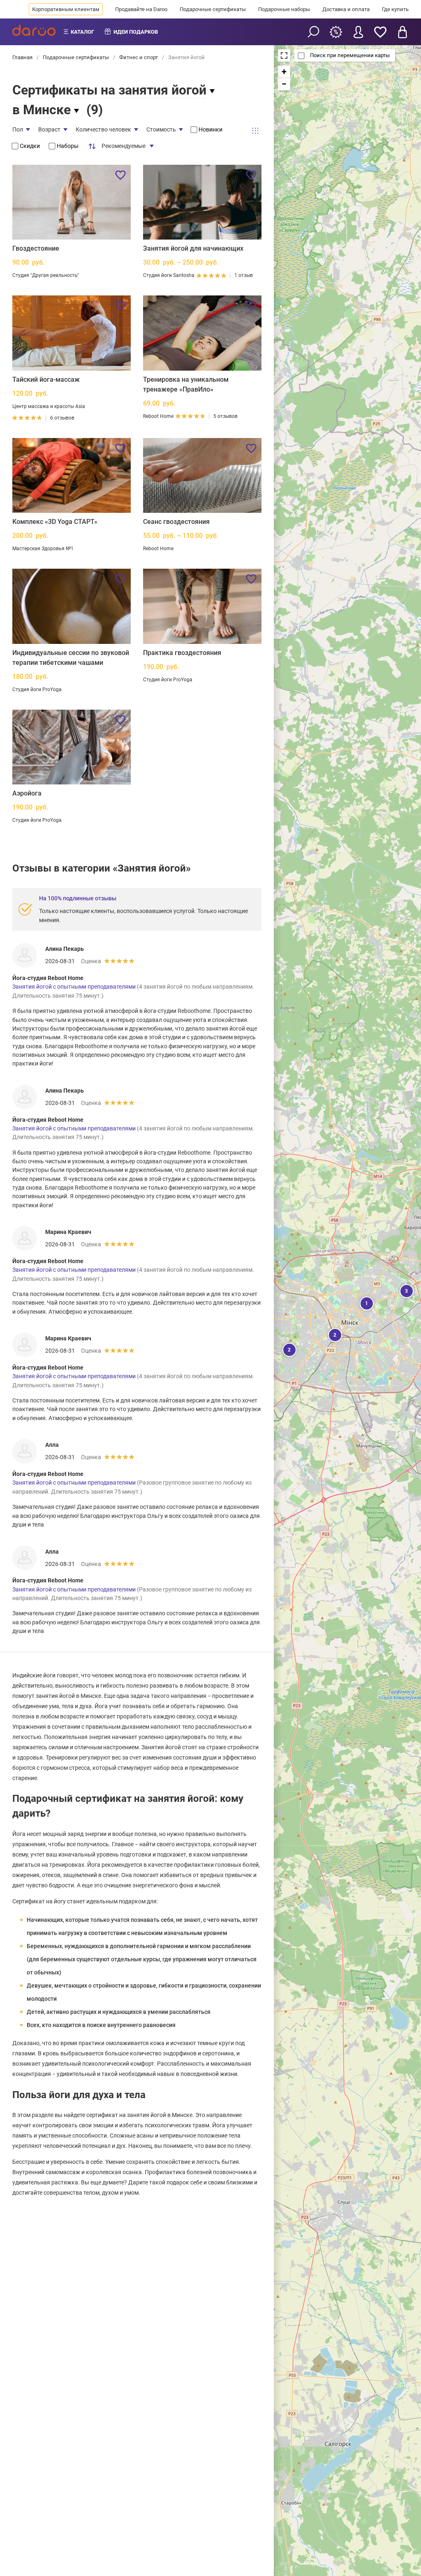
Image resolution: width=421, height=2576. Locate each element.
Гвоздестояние (36, 248)
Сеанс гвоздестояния (176, 522)
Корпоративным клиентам (66, 9)
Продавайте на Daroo (141, 9)
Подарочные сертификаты (213, 9)
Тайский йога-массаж (46, 379)
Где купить (395, 9)
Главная (23, 57)
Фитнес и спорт (139, 57)
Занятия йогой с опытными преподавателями (74, 987)
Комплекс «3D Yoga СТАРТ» (55, 522)
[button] (334, 1334)
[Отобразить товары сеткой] (255, 131)
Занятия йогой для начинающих (193, 248)
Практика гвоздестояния (182, 653)
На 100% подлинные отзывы (78, 898)
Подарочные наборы (284, 9)
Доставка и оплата (346, 9)
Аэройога (27, 793)
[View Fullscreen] (284, 55)
